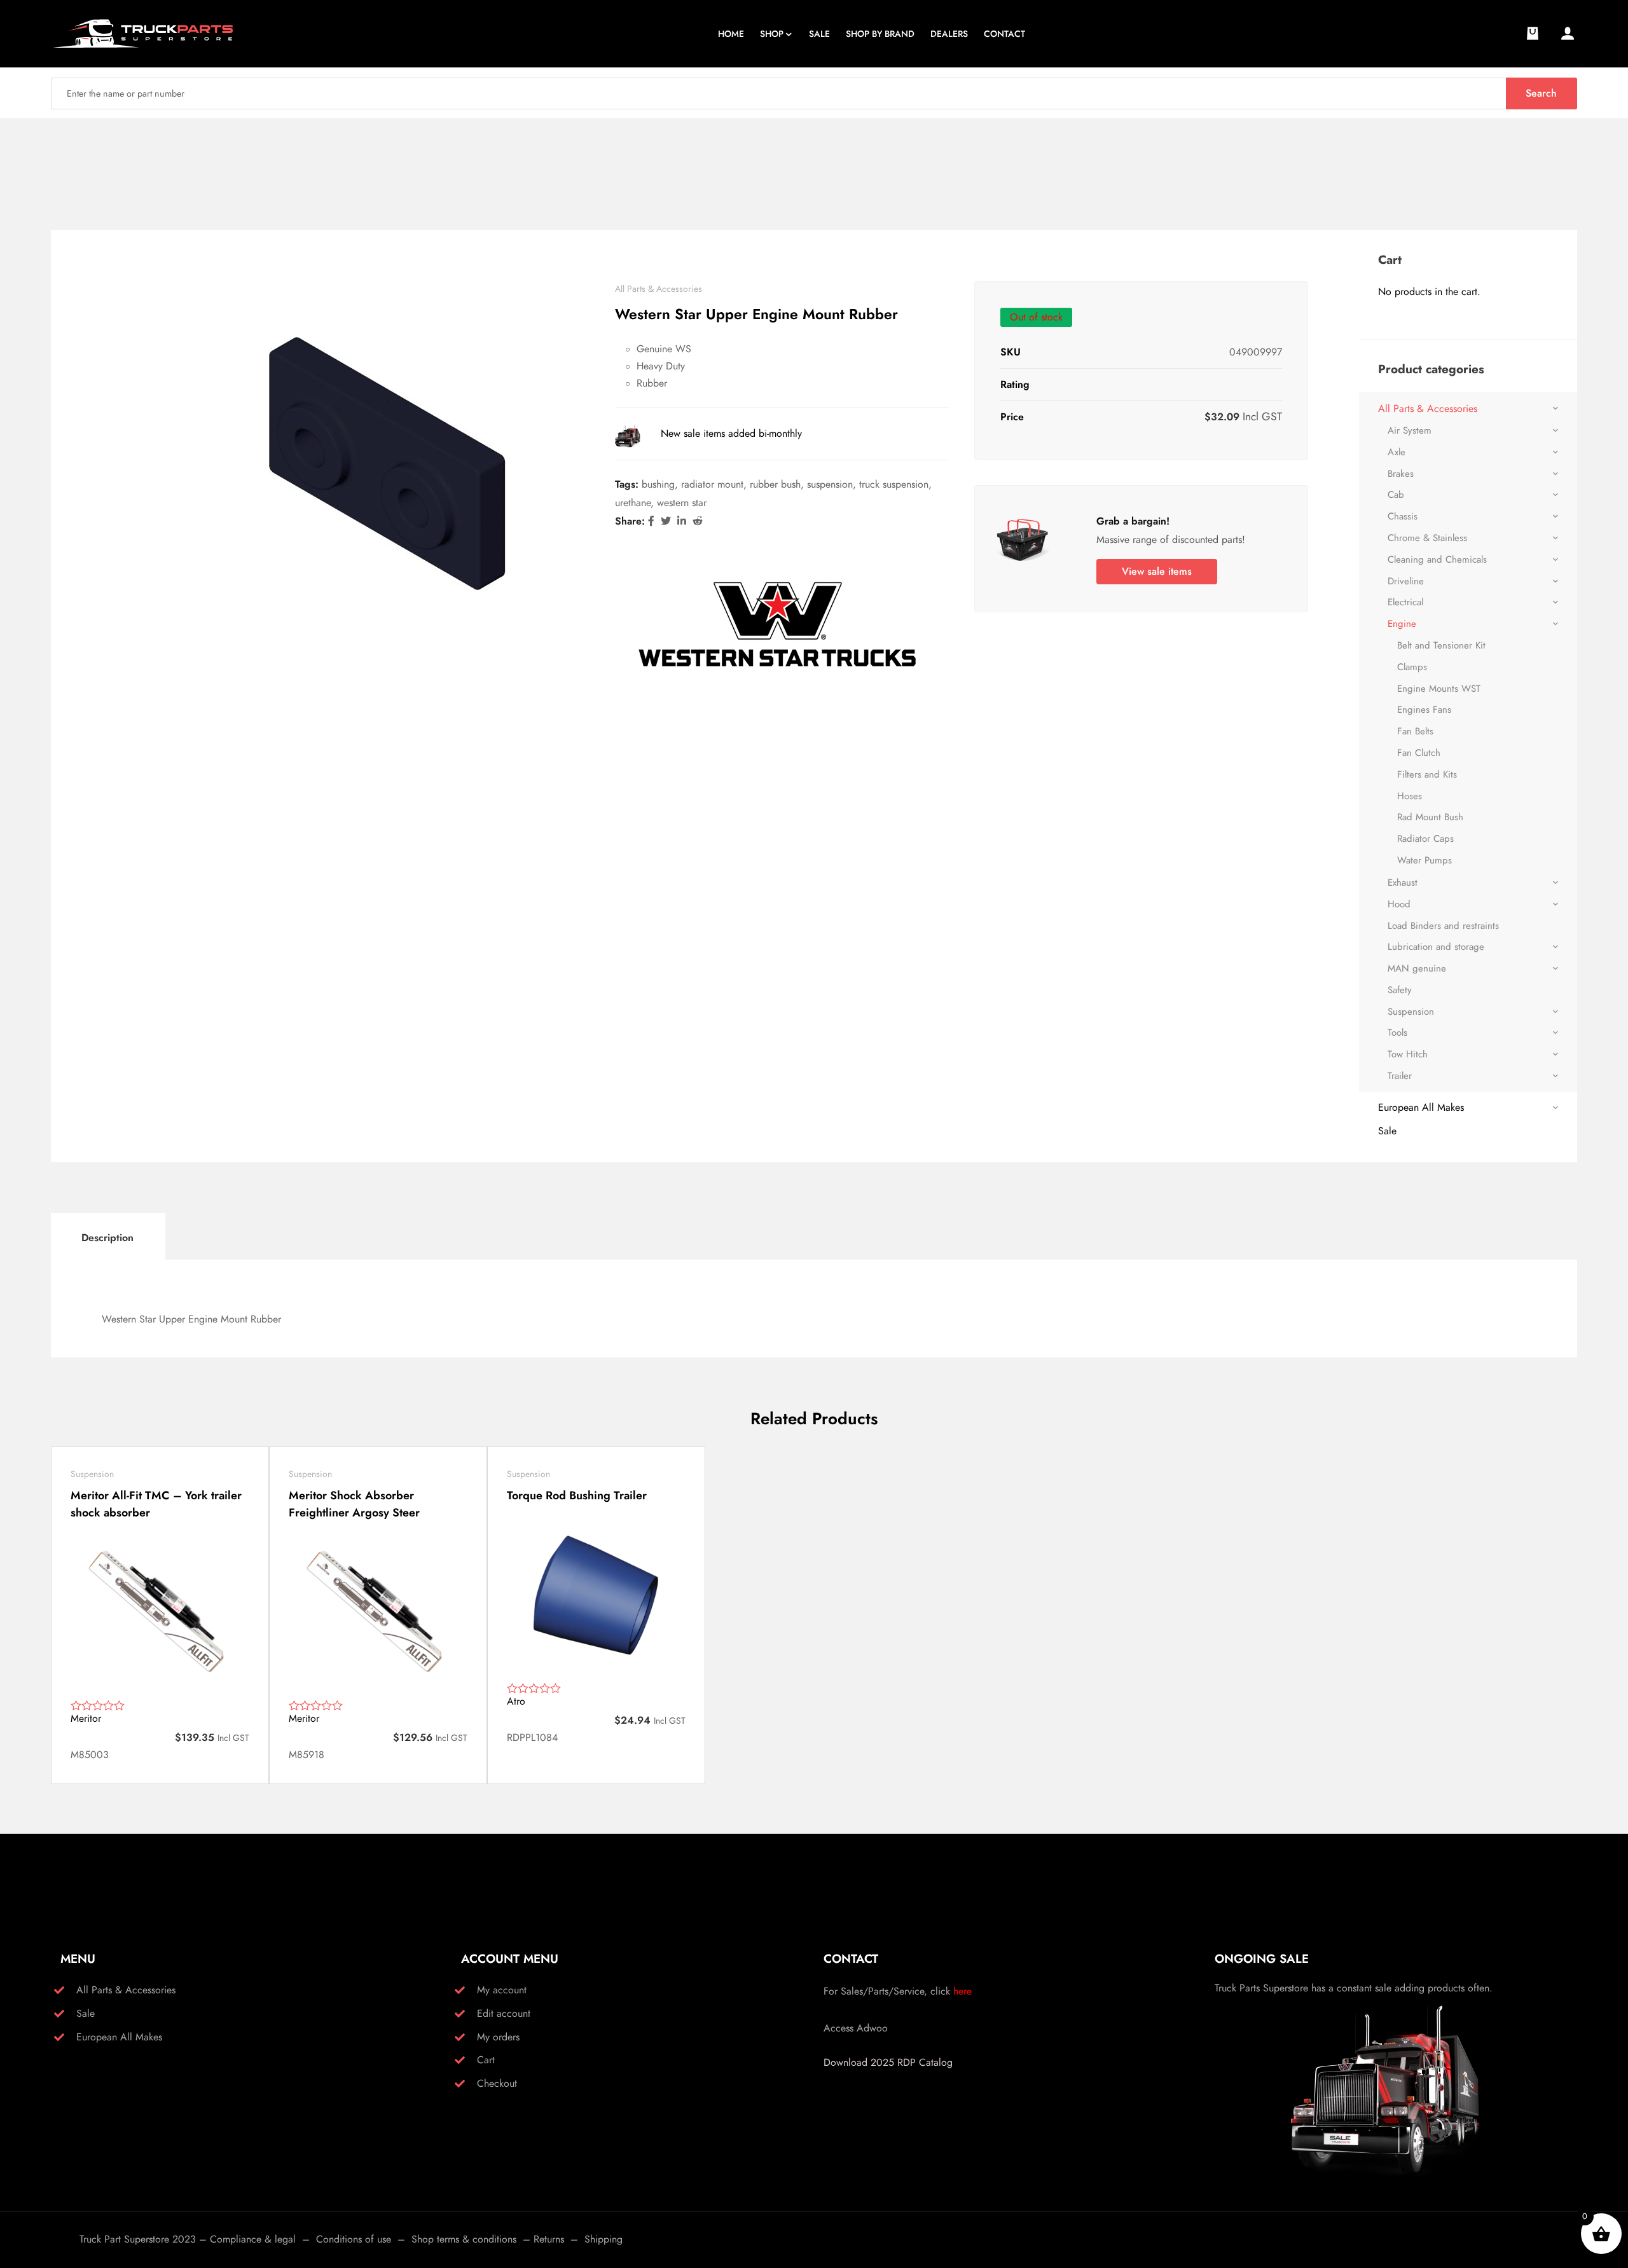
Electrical (1405, 602)
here (962, 1991)
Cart (486, 2060)
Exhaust (1403, 883)
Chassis (1403, 516)
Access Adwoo (856, 2028)
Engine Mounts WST (1439, 689)
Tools (1397, 1033)
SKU (1011, 352)
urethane (633, 503)
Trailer (1400, 1076)
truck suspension (894, 484)
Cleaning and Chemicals (1437, 560)
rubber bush (775, 484)
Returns (549, 2239)
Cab (1396, 495)
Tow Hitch (1408, 1054)
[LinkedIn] (682, 521)
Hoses (1410, 796)
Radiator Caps (1425, 839)
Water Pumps (1424, 860)
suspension (830, 484)
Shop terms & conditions (464, 2239)
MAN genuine (1417, 968)
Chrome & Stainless (1427, 538)
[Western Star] (777, 625)
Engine (1402, 624)
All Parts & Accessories (659, 289)
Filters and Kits (1427, 774)
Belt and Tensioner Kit (1441, 645)
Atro (516, 1701)
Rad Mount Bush (1430, 817)
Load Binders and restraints (1443, 926)
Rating (1015, 384)
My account (502, 1990)
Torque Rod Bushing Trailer (577, 1495)
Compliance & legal (253, 2239)
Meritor (86, 1718)
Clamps (1412, 667)
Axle (1397, 452)
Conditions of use (354, 2239)
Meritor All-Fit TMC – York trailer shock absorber (156, 1504)
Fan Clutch (1419, 753)
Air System (1410, 430)
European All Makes (1421, 1107)
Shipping (604, 2239)
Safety (1400, 990)
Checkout (497, 2083)
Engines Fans (1424, 710)
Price (1012, 417)
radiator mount (712, 484)
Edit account (504, 2013)
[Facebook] (651, 521)
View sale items (1157, 571)
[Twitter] (666, 521)
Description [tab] (107, 1238)
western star (682, 503)
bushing (658, 484)
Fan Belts (1415, 731)
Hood (1399, 904)
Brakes (1401, 474)
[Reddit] (698, 521)
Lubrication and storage (1436, 947)
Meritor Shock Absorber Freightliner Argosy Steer (354, 1504)
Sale (1387, 1131)
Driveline (1406, 581)
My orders (498, 2037)
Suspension (1411, 1012)
